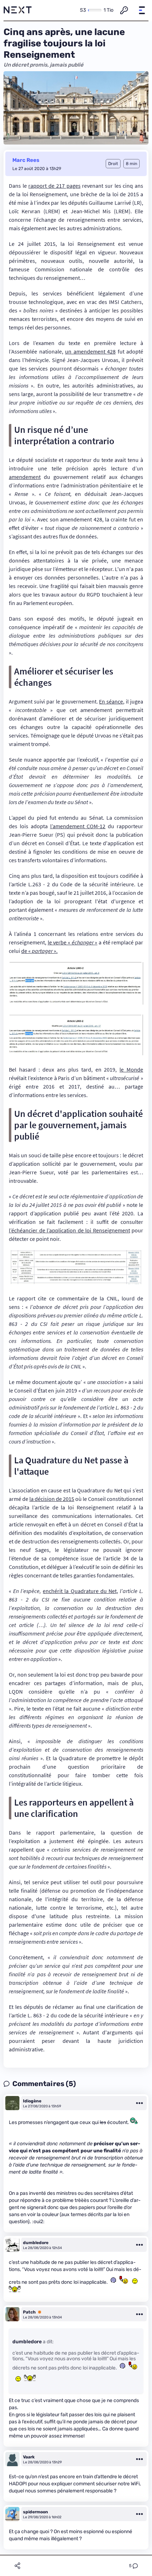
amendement (25, 477)
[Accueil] (18, 10)
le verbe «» (73, 942)
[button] (142, 10)
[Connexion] (124, 10)
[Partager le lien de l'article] (17, 2566)
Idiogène (32, 2101)
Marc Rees (26, 160)
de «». (39, 951)
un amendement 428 (90, 351)
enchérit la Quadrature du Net (80, 1591)
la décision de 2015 (52, 1499)
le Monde (131, 1069)
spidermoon (36, 2512)
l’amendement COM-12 (78, 826)
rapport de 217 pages (54, 186)
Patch (29, 2312)
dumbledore (36, 2243)
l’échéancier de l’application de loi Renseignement (69, 1230)
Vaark (29, 2457)
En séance (111, 701)
